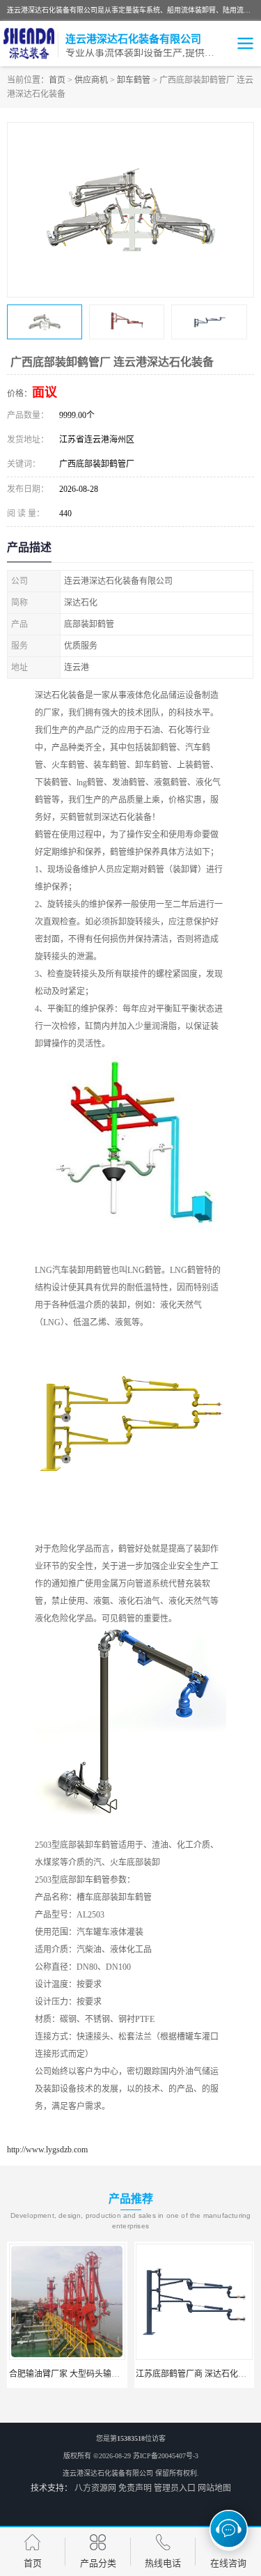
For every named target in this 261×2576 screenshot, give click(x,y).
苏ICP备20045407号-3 (166, 2456)
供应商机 (91, 80)
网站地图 (214, 2488)
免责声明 (135, 2488)
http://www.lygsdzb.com (47, 2150)
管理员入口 (175, 2488)
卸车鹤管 (134, 80)
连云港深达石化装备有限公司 (108, 2473)
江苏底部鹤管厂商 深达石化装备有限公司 (122, 2374)
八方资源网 (95, 2488)
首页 (57, 80)
